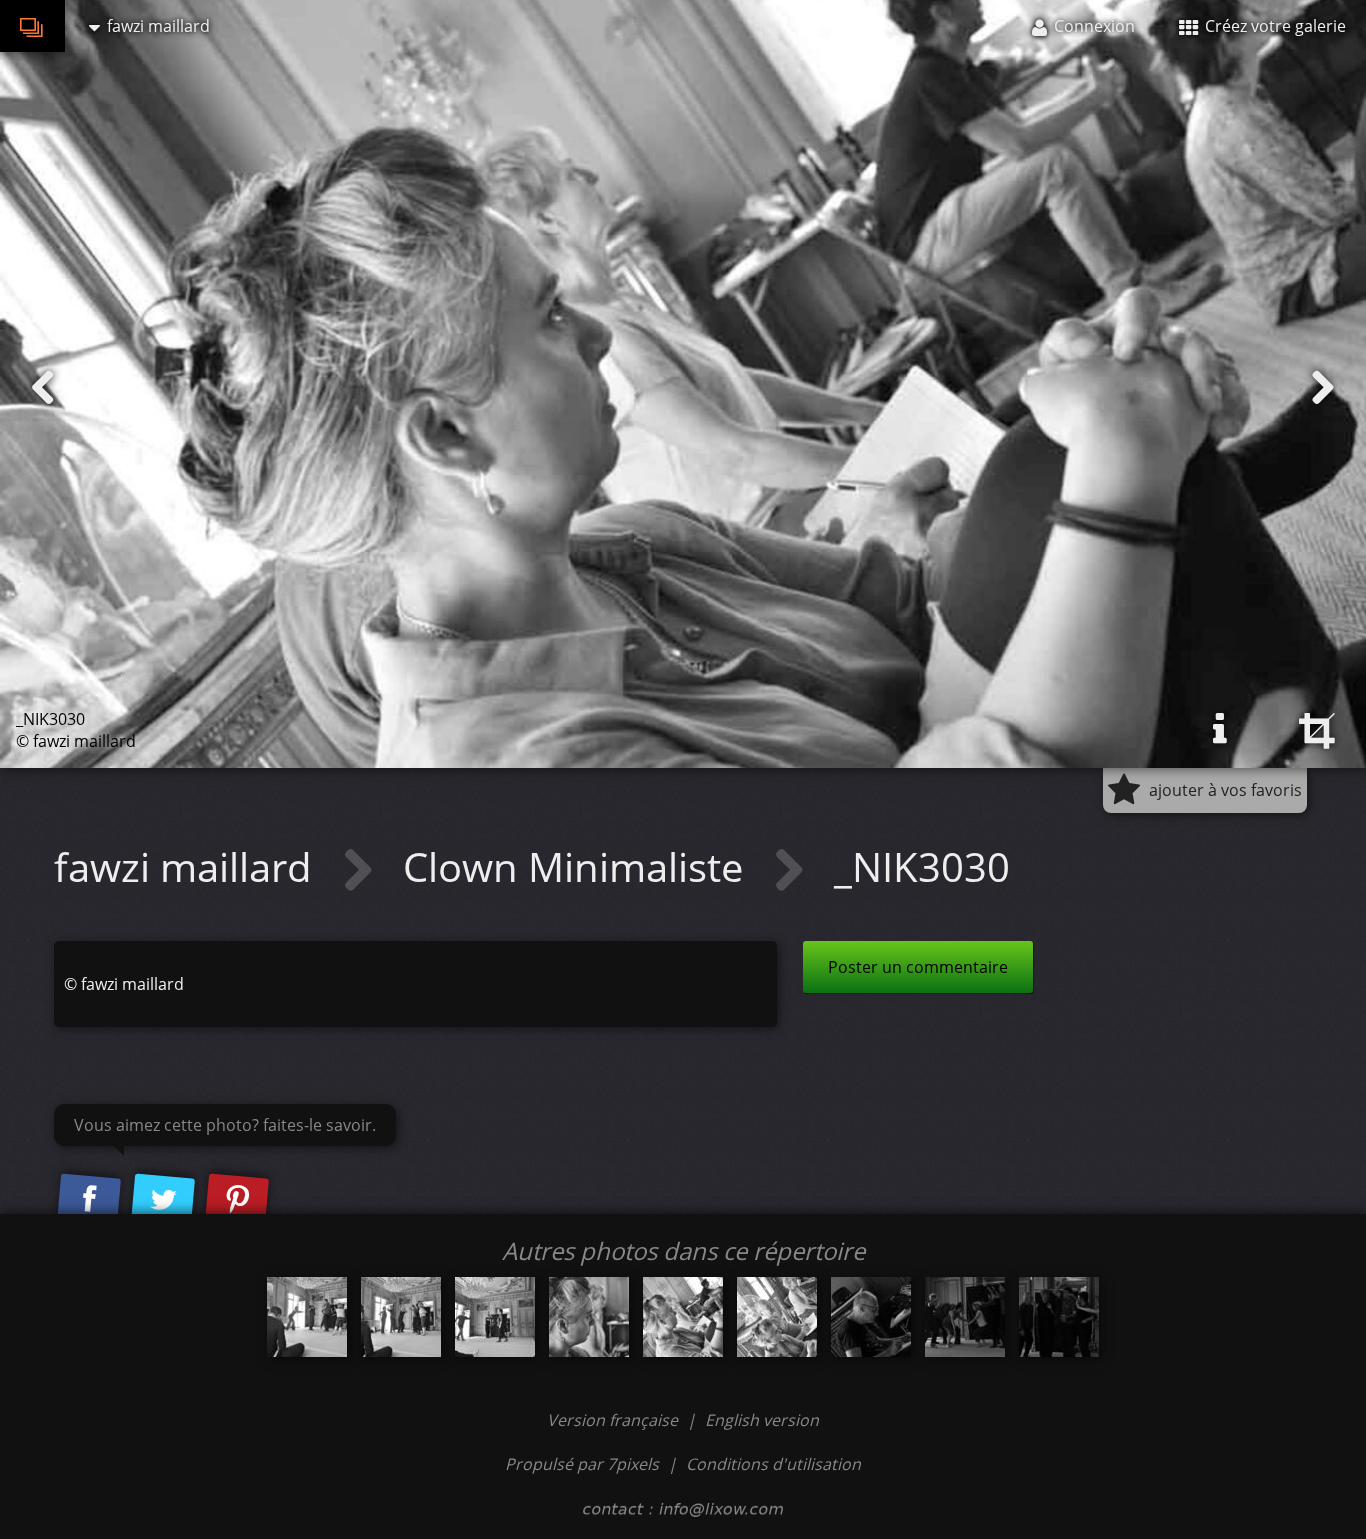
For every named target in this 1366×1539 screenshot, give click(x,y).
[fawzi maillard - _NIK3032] (871, 1317)
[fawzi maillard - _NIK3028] (495, 1317)
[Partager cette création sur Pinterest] (237, 1200)
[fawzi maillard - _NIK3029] (589, 1317)
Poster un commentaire (918, 967)
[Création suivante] (1323, 388)
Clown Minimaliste (578, 866)
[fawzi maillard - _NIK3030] (683, 1317)
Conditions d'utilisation (773, 1464)
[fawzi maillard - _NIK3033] (965, 1317)
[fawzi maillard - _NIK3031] (777, 1317)
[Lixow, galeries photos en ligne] (32, 26)
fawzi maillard (188, 866)
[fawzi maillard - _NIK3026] (307, 1317)
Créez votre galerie (1273, 26)
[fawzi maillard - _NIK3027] (401, 1317)
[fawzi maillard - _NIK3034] (1059, 1317)
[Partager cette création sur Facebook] (89, 1200)
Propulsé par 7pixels (582, 1464)
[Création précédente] (43, 388)
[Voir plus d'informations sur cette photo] (1220, 729)
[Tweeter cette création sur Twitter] (163, 1200)
